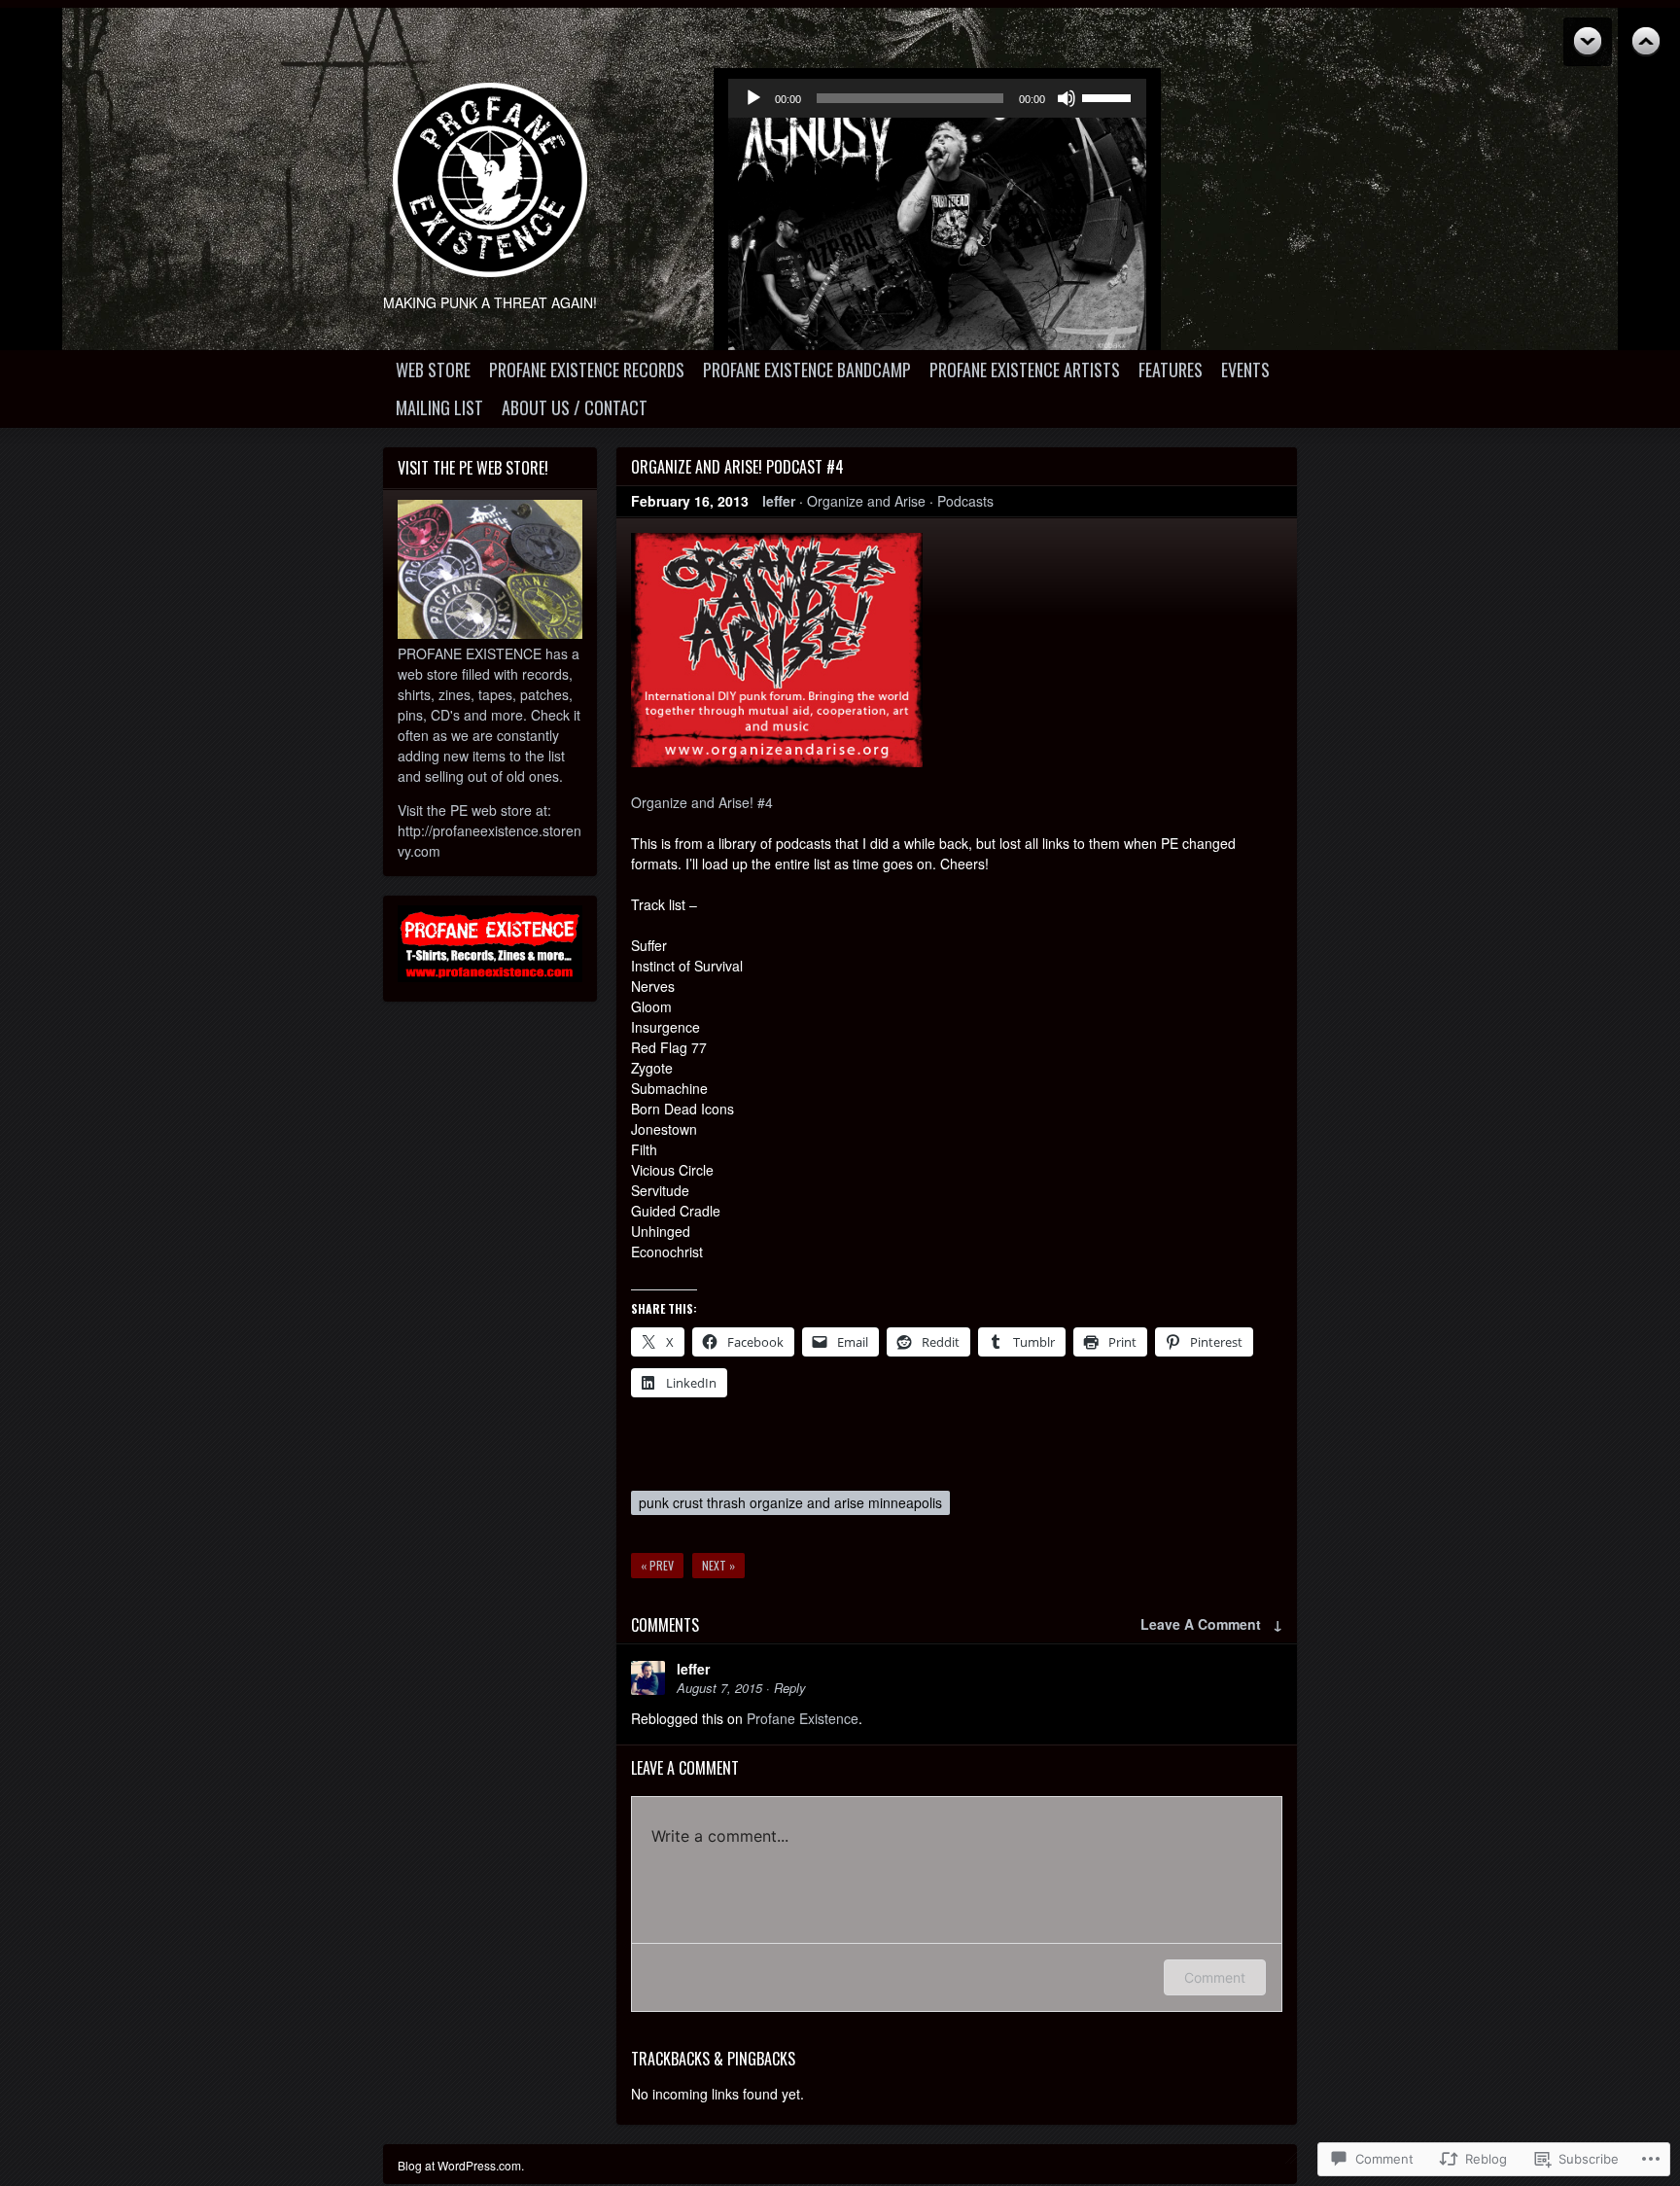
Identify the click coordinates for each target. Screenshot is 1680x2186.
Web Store (433, 370)
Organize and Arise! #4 (702, 802)
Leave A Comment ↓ (1211, 1624)
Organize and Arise (866, 501)
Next (1646, 42)
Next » (718, 1565)
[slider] (1109, 96)
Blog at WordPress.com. (461, 2165)
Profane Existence (803, 1718)
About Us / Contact (575, 407)
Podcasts (965, 501)
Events (1245, 370)
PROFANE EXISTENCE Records (587, 370)
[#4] (777, 761)
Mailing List (439, 407)
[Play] (753, 98)
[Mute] (1067, 98)
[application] (937, 98)
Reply (790, 1688)
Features (1171, 370)
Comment (1215, 1977)
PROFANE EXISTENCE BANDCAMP (807, 370)
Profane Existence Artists (1025, 370)
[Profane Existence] (490, 180)
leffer (779, 501)
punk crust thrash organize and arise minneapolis (790, 1502)
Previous (1588, 42)
